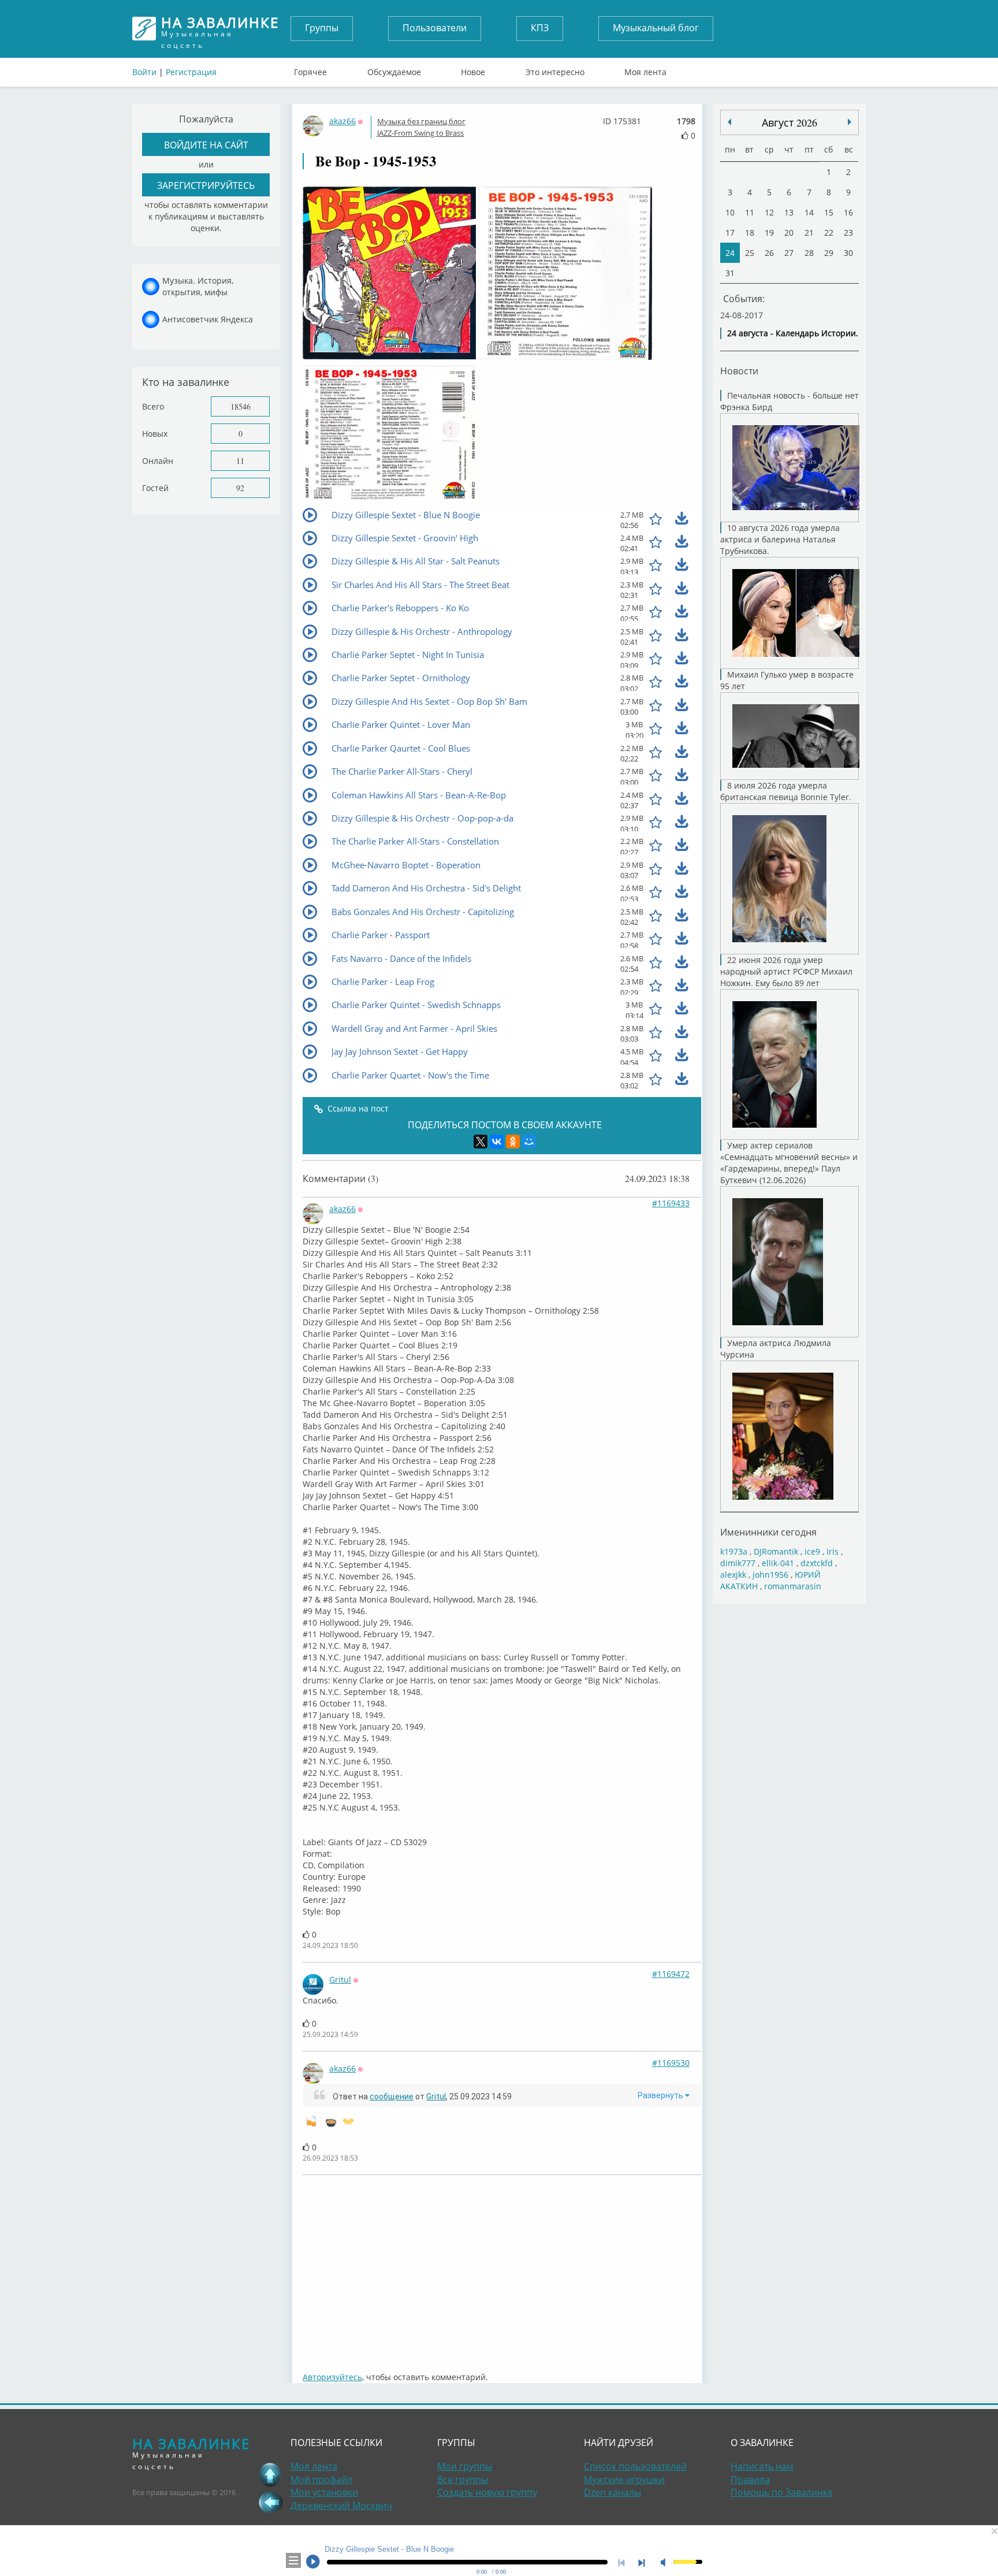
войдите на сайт (206, 145)
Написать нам (762, 2466)
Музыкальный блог (656, 28)
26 (769, 253)
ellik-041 (778, 1563)
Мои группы (465, 2466)
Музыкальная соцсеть (220, 29)
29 (829, 253)
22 (829, 233)
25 (750, 253)
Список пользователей (635, 2466)
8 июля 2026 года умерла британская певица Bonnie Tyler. (786, 791)
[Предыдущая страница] (270, 2502)
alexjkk (733, 1575)
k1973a (734, 1551)
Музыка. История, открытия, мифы (198, 286)
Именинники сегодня (768, 1532)
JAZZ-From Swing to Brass (420, 133)
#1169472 (671, 1974)
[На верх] (270, 2474)
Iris (833, 1551)
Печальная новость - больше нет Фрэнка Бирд (790, 401)
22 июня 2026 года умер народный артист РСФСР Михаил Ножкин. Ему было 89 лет (786, 971)
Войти (144, 72)
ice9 (812, 1551)
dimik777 (738, 1563)
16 (848, 212)
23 (848, 233)
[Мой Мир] (529, 1142)
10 (730, 212)
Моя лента (645, 69)
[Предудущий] (850, 122)
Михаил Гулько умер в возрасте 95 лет (787, 680)
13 (789, 212)
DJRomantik (776, 1551)
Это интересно (555, 69)
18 (750, 233)
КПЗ (540, 28)
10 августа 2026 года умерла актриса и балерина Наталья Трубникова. (780, 539)
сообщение (392, 2097)
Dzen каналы (612, 2492)
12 (769, 212)
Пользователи (435, 28)
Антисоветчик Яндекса (208, 319)
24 (730, 253)
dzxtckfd (817, 1563)
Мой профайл (321, 2480)
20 (789, 233)
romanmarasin (793, 1586)
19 (769, 233)
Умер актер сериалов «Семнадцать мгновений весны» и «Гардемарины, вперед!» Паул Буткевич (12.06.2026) (789, 1163)
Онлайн (158, 461)
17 (730, 233)
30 (848, 253)
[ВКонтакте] (497, 1142)
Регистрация (191, 72)
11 (240, 461)
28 (809, 253)
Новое (473, 69)
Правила (750, 2480)
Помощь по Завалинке (782, 2492)
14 (809, 212)
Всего (153, 406)
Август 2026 (790, 122)
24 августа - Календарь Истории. (793, 333)
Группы (322, 28)
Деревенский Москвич (341, 2506)
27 (789, 253)
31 (730, 273)
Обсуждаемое (394, 69)
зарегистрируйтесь (206, 185)
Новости (739, 371)
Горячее (310, 69)
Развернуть (661, 2095)
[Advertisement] (649, 2268)
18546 (241, 406)
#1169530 (671, 2063)
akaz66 (342, 121)
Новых (155, 434)
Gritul (340, 1980)
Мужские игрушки (624, 2480)
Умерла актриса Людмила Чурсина (776, 1349)
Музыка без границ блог (421, 121)
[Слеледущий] (729, 122)
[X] (481, 1142)
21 (809, 233)
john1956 (770, 1575)
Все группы (463, 2480)
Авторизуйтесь (332, 2377)
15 (829, 212)
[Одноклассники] (513, 1142)
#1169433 (671, 1203)
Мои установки (324, 2492)
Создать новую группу (487, 2492)
